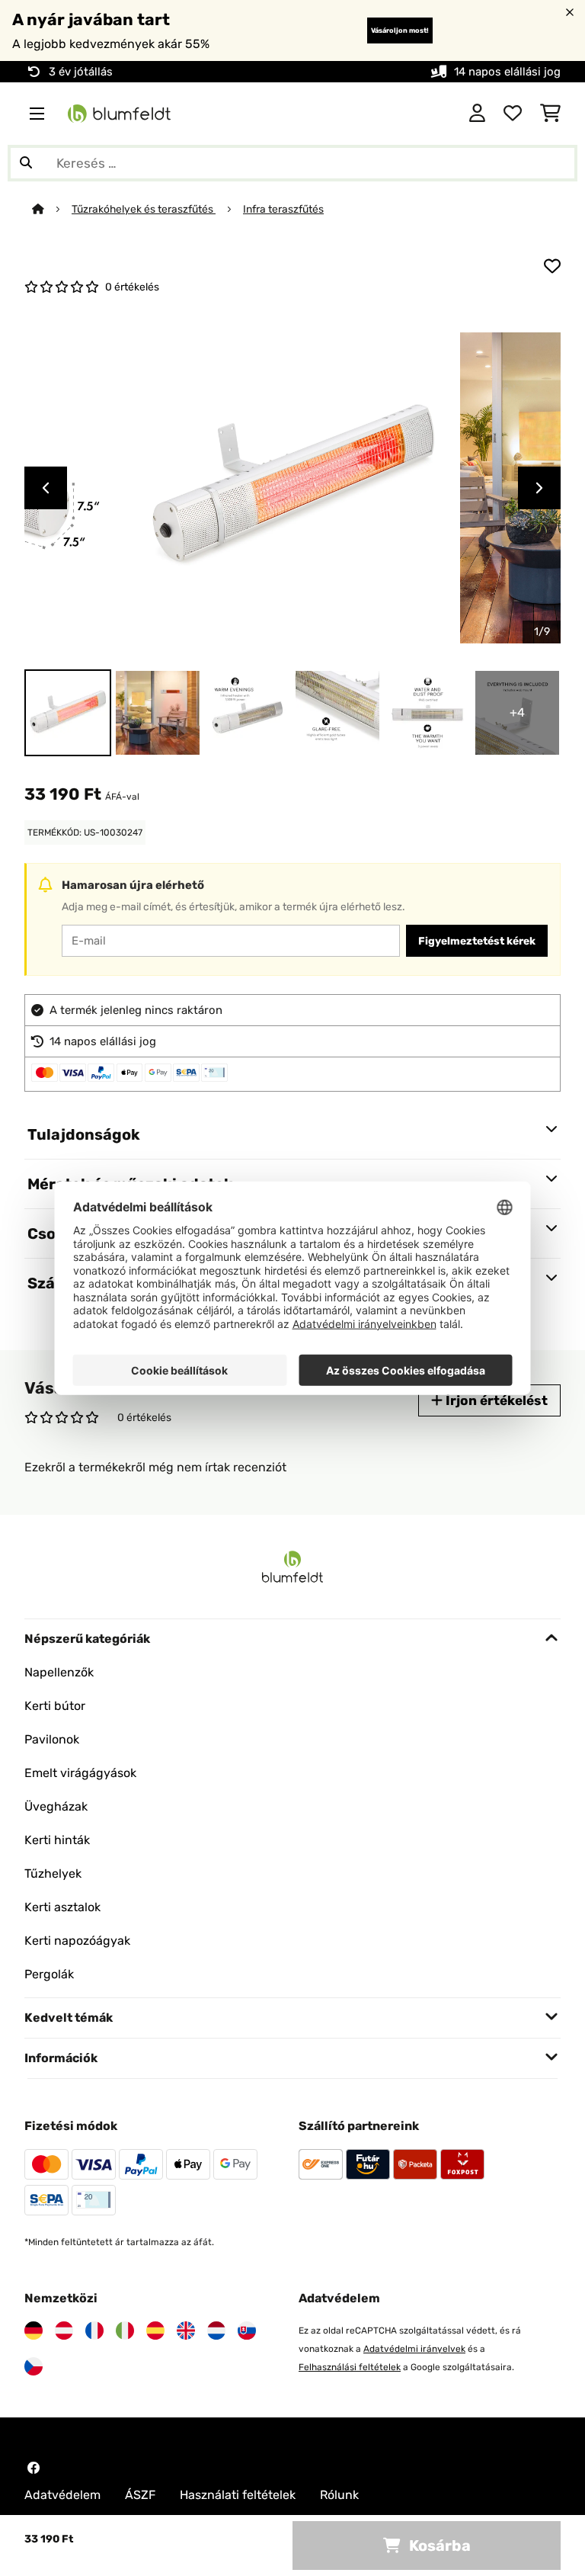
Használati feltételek (238, 2495)
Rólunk (339, 2495)
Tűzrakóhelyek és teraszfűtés (144, 209)
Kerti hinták (57, 1840)
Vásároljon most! (400, 30)
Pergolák (49, 1974)
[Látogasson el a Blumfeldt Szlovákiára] (247, 2331)
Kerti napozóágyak (77, 1941)
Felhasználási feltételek (350, 2367)
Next (539, 488)
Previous (46, 488)
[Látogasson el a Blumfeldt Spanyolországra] (155, 2331)
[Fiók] (477, 114)
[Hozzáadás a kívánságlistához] (552, 266)
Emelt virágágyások (80, 1773)
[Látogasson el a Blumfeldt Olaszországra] (125, 2331)
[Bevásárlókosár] (550, 114)
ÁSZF (140, 2495)
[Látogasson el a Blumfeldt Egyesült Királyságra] (186, 2331)
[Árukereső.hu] (384, 112)
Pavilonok (52, 1739)
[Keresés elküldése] (26, 163)
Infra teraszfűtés (283, 209)
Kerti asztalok (62, 1907)
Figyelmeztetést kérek (477, 941)
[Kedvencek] (513, 114)
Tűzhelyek (53, 1873)
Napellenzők (59, 1672)
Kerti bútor (55, 1706)
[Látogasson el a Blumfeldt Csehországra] (34, 2366)
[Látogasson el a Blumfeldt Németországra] (34, 2331)
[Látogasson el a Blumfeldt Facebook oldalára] (34, 2468)
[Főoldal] (52, 209)
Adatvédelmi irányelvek (414, 2349)
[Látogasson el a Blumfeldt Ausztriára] (64, 2331)
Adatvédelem (62, 2495)
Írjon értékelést (495, 1400)
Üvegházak (56, 1806)
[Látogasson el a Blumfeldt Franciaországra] (94, 2331)
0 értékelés (132, 287)
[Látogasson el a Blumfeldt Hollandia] (216, 2331)
